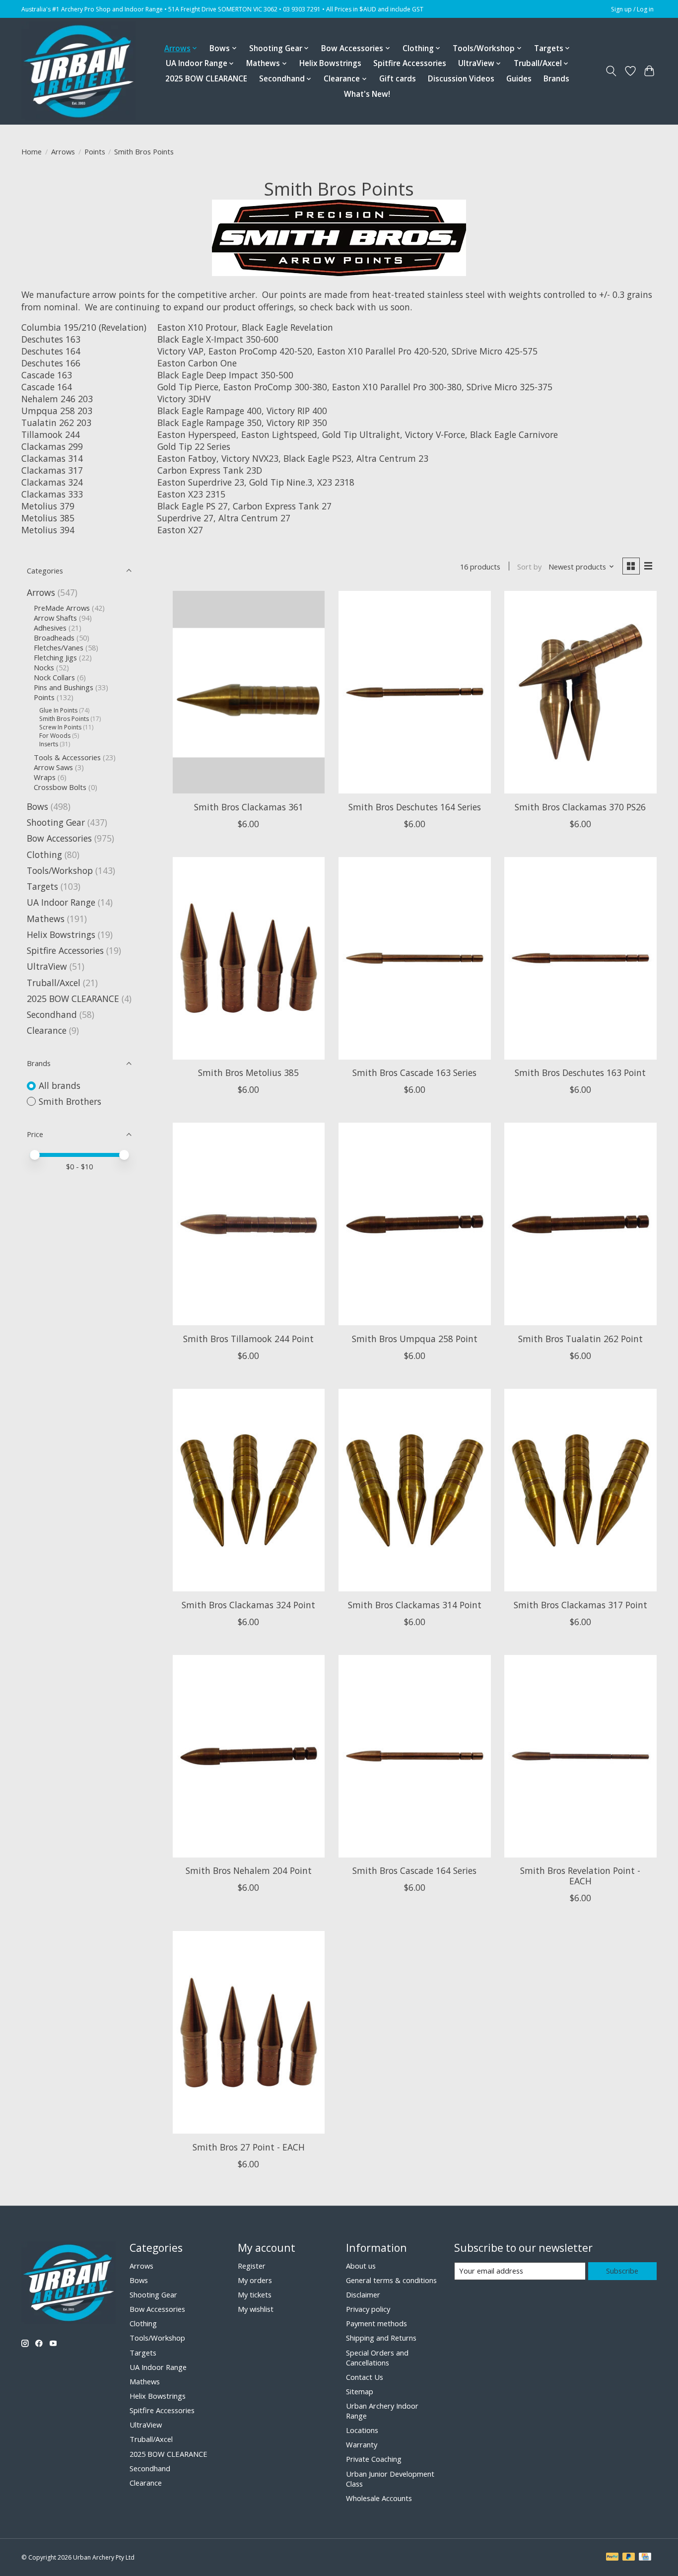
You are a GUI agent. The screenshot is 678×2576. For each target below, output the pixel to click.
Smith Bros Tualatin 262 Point (580, 1339)
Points (95, 151)
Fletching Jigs (55, 657)
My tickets (255, 2294)
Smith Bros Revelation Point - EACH (580, 1876)
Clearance (47, 1030)
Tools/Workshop (61, 870)
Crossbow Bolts (60, 787)
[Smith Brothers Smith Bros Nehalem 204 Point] (249, 1756)
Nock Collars (54, 677)
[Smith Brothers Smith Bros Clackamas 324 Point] (249, 1490)
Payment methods (376, 2323)
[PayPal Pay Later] (629, 2558)
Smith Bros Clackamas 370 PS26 (580, 807)
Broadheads (54, 638)
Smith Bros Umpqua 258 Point (415, 1339)
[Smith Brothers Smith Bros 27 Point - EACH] (249, 2032)
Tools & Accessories (68, 757)
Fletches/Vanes (59, 647)
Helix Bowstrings (330, 63)
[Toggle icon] (611, 71)
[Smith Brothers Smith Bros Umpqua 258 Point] (415, 1224)
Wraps (45, 777)
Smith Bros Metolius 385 (248, 1073)
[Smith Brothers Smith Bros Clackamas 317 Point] (580, 1490)
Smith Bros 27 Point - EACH (249, 2147)
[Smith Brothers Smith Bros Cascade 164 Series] (415, 1756)
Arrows (63, 151)
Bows (37, 806)
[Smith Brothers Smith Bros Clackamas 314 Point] (415, 1490)
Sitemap (360, 2391)
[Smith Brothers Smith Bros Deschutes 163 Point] (580, 958)
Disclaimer (363, 2294)
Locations (362, 2430)
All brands (60, 1085)
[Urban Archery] (78, 71)
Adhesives (50, 628)
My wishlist (256, 2309)
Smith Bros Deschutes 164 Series (415, 807)
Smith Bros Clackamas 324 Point (248, 1605)
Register (252, 2266)
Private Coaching (374, 2459)
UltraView (47, 966)
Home (32, 151)
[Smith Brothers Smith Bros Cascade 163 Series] (415, 958)
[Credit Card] (645, 2558)
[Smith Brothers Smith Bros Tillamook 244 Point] (249, 1224)
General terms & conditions (391, 2280)
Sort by (529, 567)
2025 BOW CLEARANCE (206, 79)
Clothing (44, 855)
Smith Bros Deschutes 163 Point (580, 1073)
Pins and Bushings (64, 687)
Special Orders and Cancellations (377, 2358)
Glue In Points (58, 710)
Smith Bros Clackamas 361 (249, 807)
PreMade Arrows (62, 608)
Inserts (49, 744)
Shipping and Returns (381, 2338)
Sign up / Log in (632, 9)
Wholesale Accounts (379, 2498)
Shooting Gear (56, 822)
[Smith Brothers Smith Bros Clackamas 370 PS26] (580, 692)
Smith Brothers (70, 1101)
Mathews (46, 919)
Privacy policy (368, 2309)
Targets (42, 886)
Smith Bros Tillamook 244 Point (248, 1339)
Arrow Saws (53, 767)
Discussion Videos (461, 79)
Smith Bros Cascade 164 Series (414, 1870)
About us (361, 2266)
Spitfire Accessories (410, 63)
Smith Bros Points (64, 719)
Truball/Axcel (54, 983)
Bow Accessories (59, 838)
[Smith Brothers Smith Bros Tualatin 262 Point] (580, 1224)
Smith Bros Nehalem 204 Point (249, 1870)
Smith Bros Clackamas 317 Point (580, 1605)
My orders (255, 2280)
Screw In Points (60, 727)
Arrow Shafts (55, 618)
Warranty (362, 2444)
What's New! (367, 94)
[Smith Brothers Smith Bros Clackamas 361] (249, 692)
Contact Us (365, 2377)
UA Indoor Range (61, 902)
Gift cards (398, 79)
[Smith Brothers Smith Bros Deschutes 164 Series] (415, 692)
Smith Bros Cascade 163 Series (414, 1073)
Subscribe (622, 2271)
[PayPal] (612, 2558)
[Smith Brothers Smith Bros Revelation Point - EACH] (580, 1756)
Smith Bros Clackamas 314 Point (415, 1605)
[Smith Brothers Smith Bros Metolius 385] (249, 958)
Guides (519, 79)
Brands (556, 79)
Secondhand (52, 1014)
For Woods (55, 736)
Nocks (44, 667)
